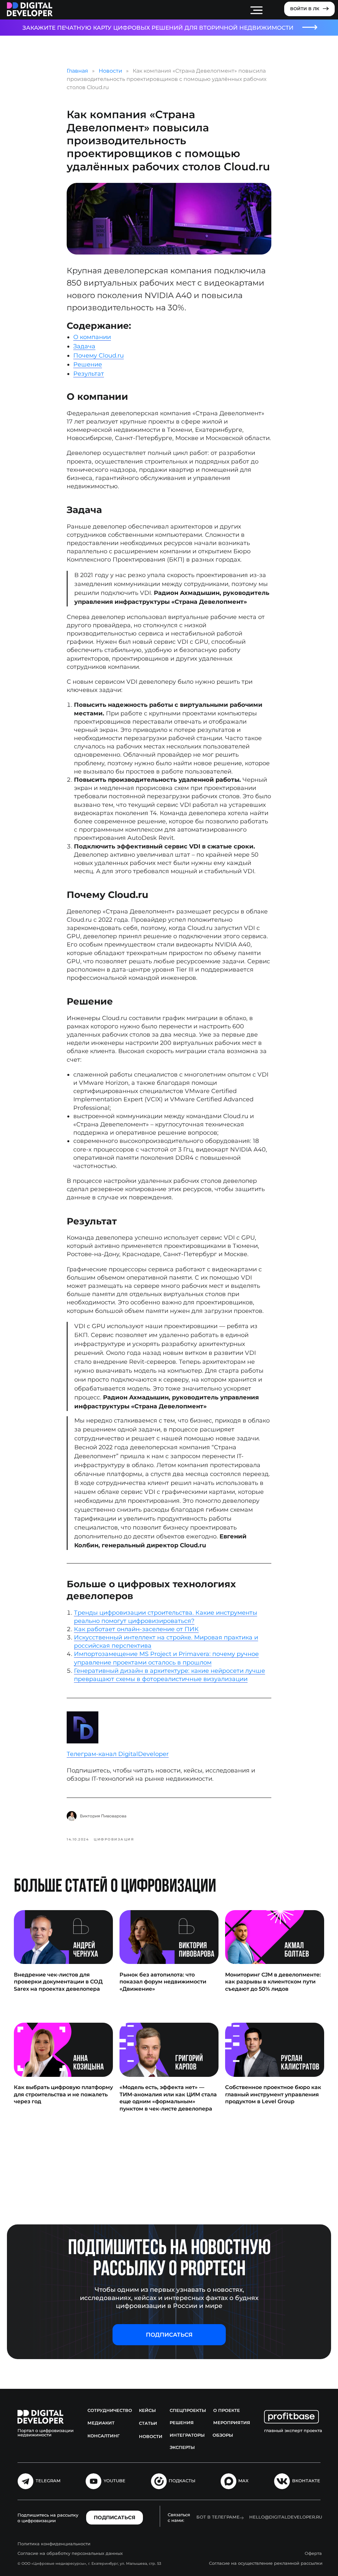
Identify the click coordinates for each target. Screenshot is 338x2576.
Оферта (313, 2553)
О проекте (227, 2410)
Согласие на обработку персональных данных (70, 2553)
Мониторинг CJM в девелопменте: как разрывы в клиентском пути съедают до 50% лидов (273, 1982)
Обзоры (223, 2435)
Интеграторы (187, 2435)
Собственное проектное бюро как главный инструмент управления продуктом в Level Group (273, 2094)
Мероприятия (232, 2423)
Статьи (148, 2423)
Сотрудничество (110, 2410)
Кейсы (147, 2410)
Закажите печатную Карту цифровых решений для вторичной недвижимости (158, 28)
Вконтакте (306, 2481)
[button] (169, 2335)
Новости (110, 71)
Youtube (115, 2481)
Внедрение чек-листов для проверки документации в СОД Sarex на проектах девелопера (58, 1982)
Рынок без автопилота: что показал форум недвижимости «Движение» (163, 1982)
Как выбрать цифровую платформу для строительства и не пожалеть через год (63, 2094)
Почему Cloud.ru (99, 356)
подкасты (182, 2481)
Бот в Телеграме (218, 2517)
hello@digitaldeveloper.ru (286, 2517)
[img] (30, 9)
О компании (92, 337)
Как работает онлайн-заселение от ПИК (136, 1629)
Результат (89, 374)
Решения (182, 2423)
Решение (88, 364)
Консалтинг (104, 2436)
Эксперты (182, 2447)
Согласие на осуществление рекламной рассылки (266, 2563)
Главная (77, 71)
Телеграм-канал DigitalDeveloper (118, 1754)
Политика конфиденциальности (54, 2544)
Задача (84, 346)
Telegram (48, 2481)
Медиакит (101, 2423)
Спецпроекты (188, 2410)
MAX (243, 2481)
